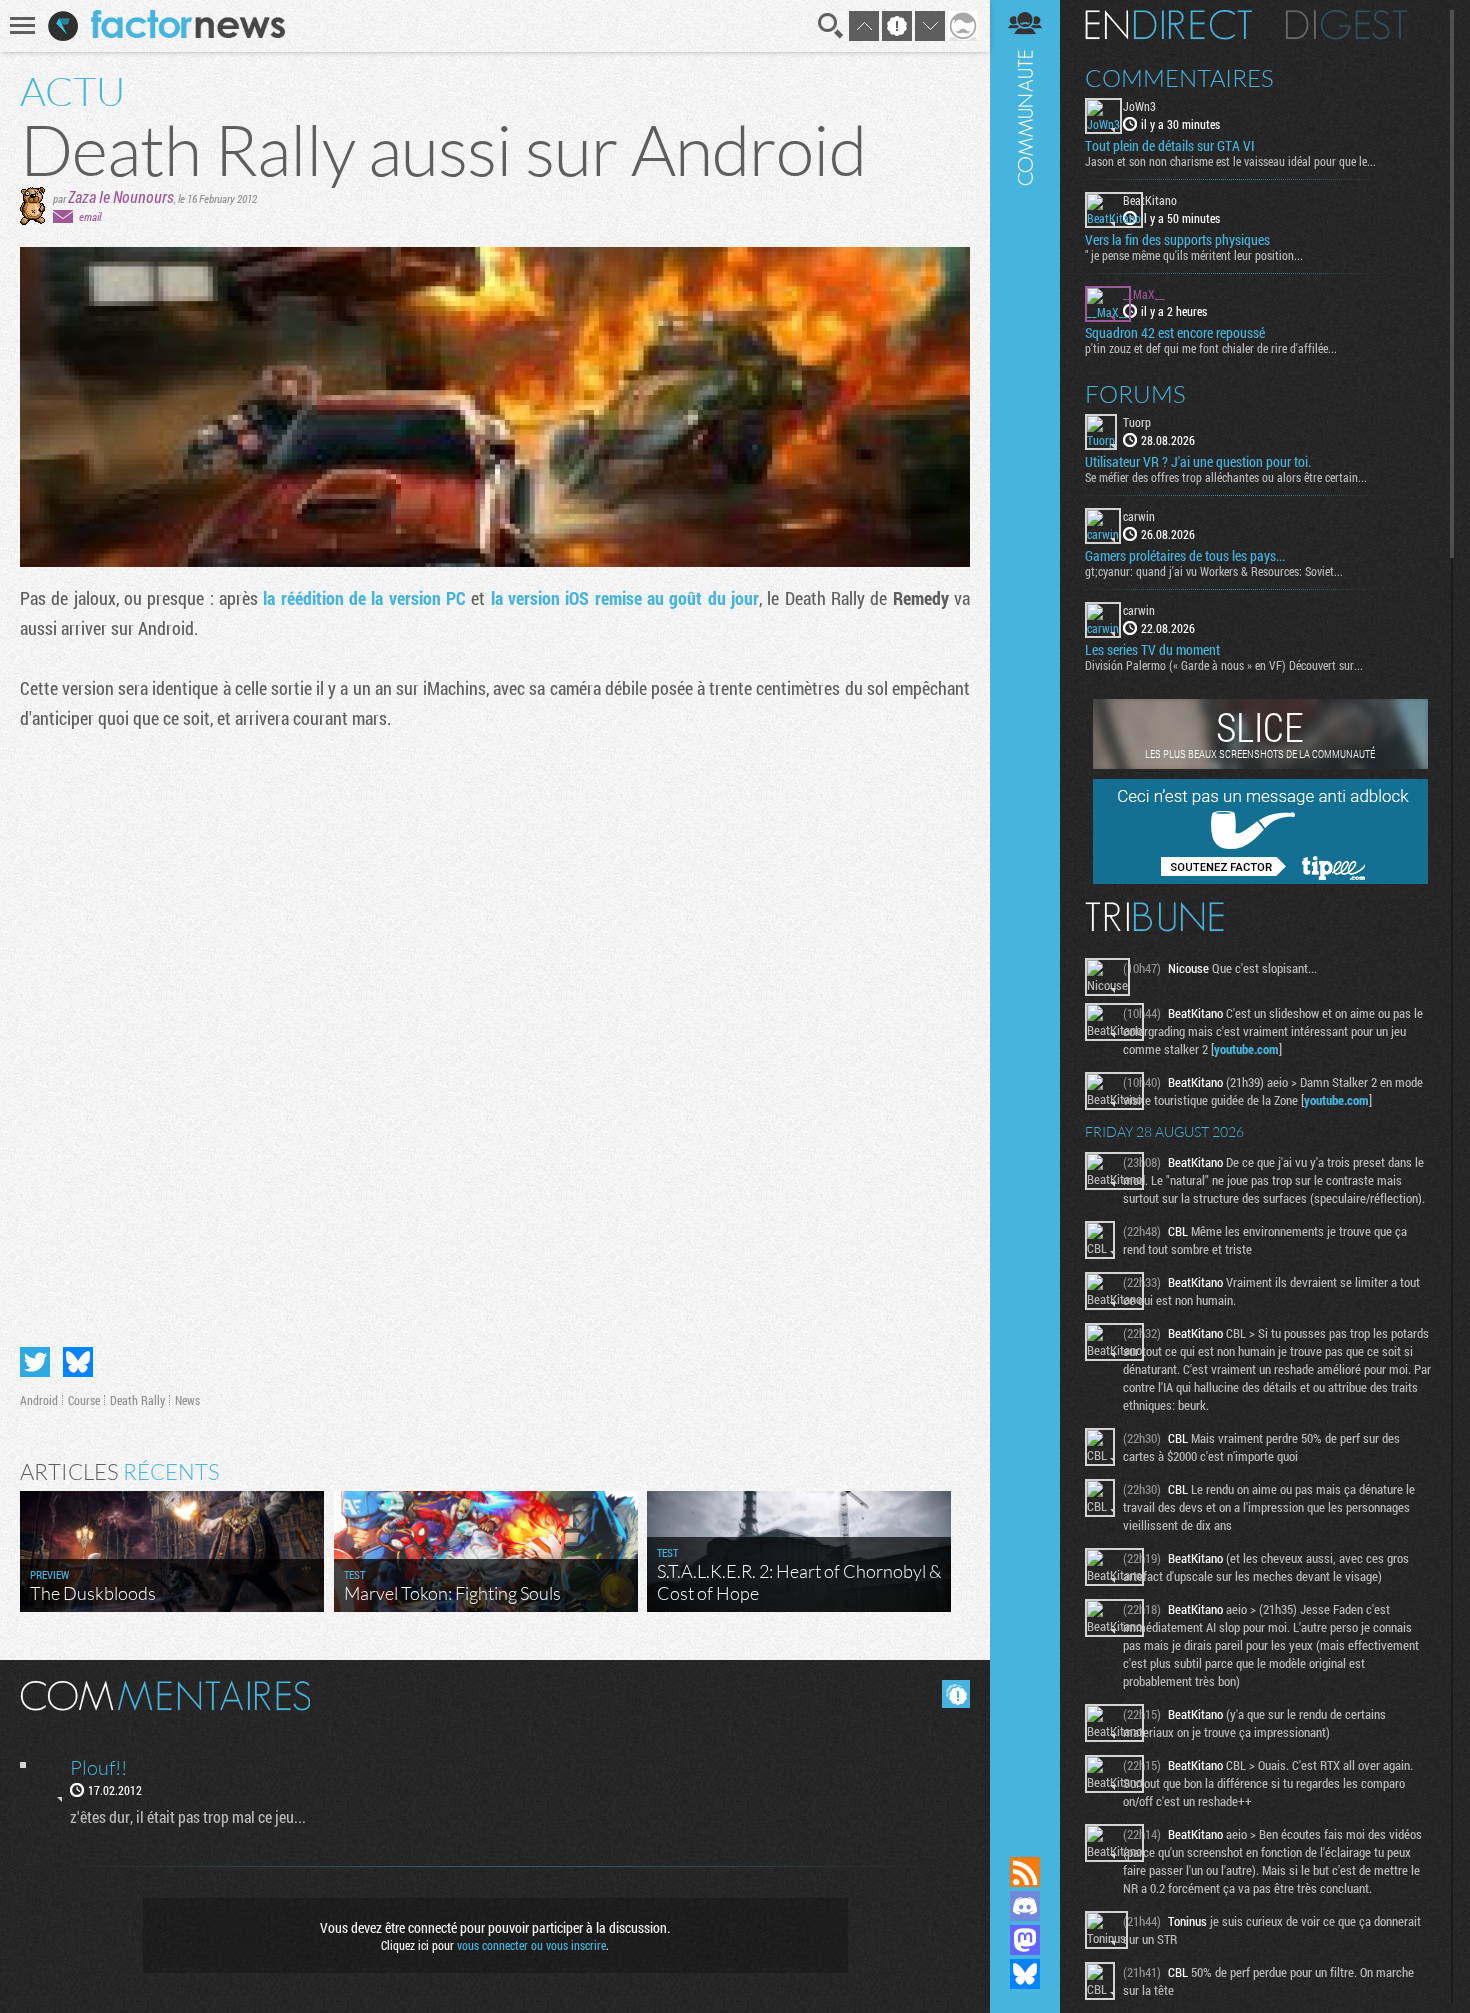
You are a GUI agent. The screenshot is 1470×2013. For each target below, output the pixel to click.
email (90, 216)
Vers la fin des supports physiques (1177, 240)
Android (39, 1400)
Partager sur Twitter (35, 1362)
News (187, 1400)
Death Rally (137, 1400)
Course (84, 1400)
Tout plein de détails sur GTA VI (1170, 146)
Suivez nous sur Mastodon (1025, 1940)
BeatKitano (1150, 200)
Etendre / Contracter (1025, 1838)
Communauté (1025, 909)
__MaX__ (1144, 294)
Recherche (831, 26)
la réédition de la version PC (364, 598)
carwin (1139, 516)
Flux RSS (1025, 1872)
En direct (1168, 25)
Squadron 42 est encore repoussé (1175, 333)
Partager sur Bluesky (78, 1362)
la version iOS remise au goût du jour (625, 598)
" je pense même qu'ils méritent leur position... (1194, 255)
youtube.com (1246, 1049)
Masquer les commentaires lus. (956, 1694)
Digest (1346, 25)
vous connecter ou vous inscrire (531, 1945)
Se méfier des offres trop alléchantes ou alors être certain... (1226, 477)
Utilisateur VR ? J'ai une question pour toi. (1198, 462)
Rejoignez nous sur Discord (1025, 1906)
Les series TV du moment (1152, 650)
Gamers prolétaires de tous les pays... (1185, 556)
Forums (1135, 394)
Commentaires (1179, 78)
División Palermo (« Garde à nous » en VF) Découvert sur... (1224, 665)
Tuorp (1137, 422)
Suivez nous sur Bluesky (1025, 1974)
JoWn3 (1139, 106)
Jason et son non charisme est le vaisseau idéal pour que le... (1230, 161)
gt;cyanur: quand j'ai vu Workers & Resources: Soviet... (1214, 571)
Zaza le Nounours (121, 196)
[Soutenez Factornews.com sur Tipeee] (1260, 879)
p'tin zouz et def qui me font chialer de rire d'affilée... (1211, 348)
